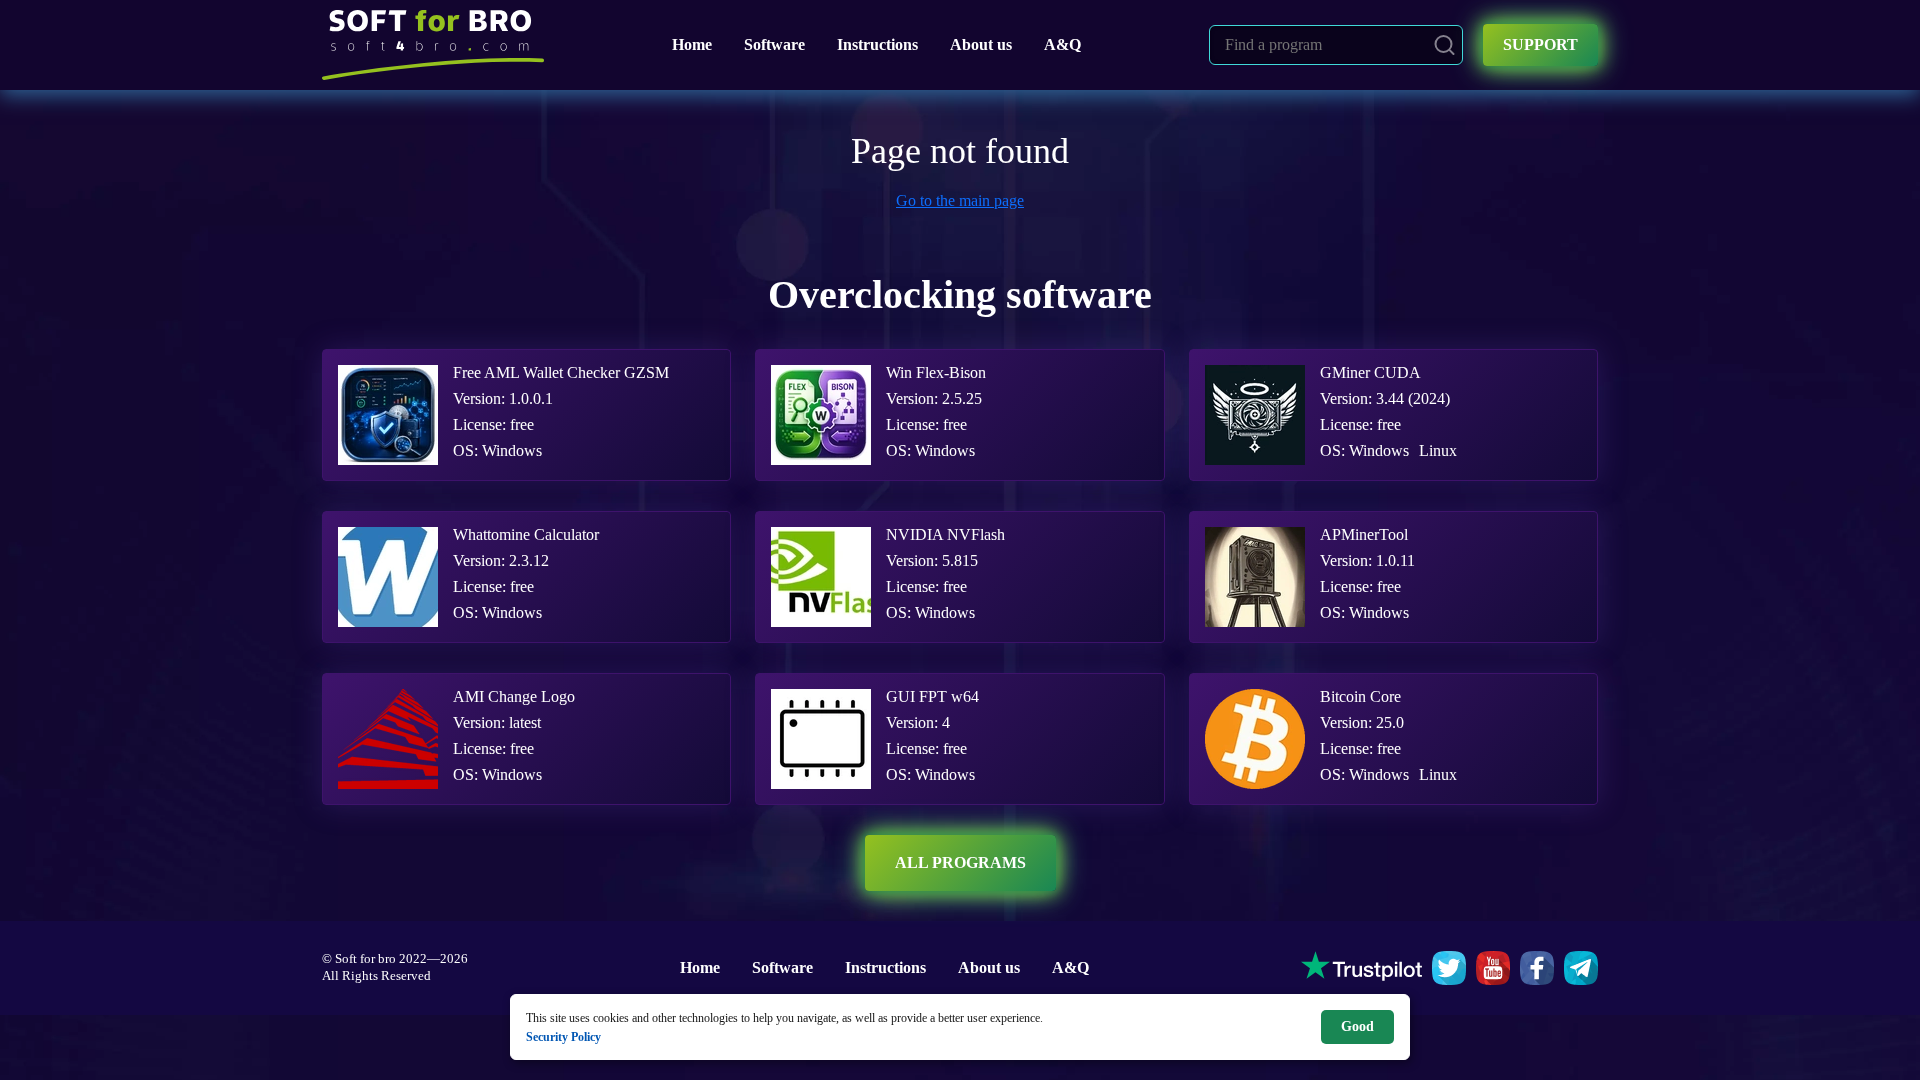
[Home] (433, 45)
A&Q (1062, 44)
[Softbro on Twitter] (1449, 968)
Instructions (877, 44)
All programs (960, 862)
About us (981, 44)
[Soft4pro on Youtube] (1493, 968)
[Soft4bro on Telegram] (1581, 968)
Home (692, 44)
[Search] (1444, 45)
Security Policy (563, 1036)
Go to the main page (960, 200)
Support (1540, 44)
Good (1357, 1026)
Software (774, 44)
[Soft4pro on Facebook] (1537, 968)
